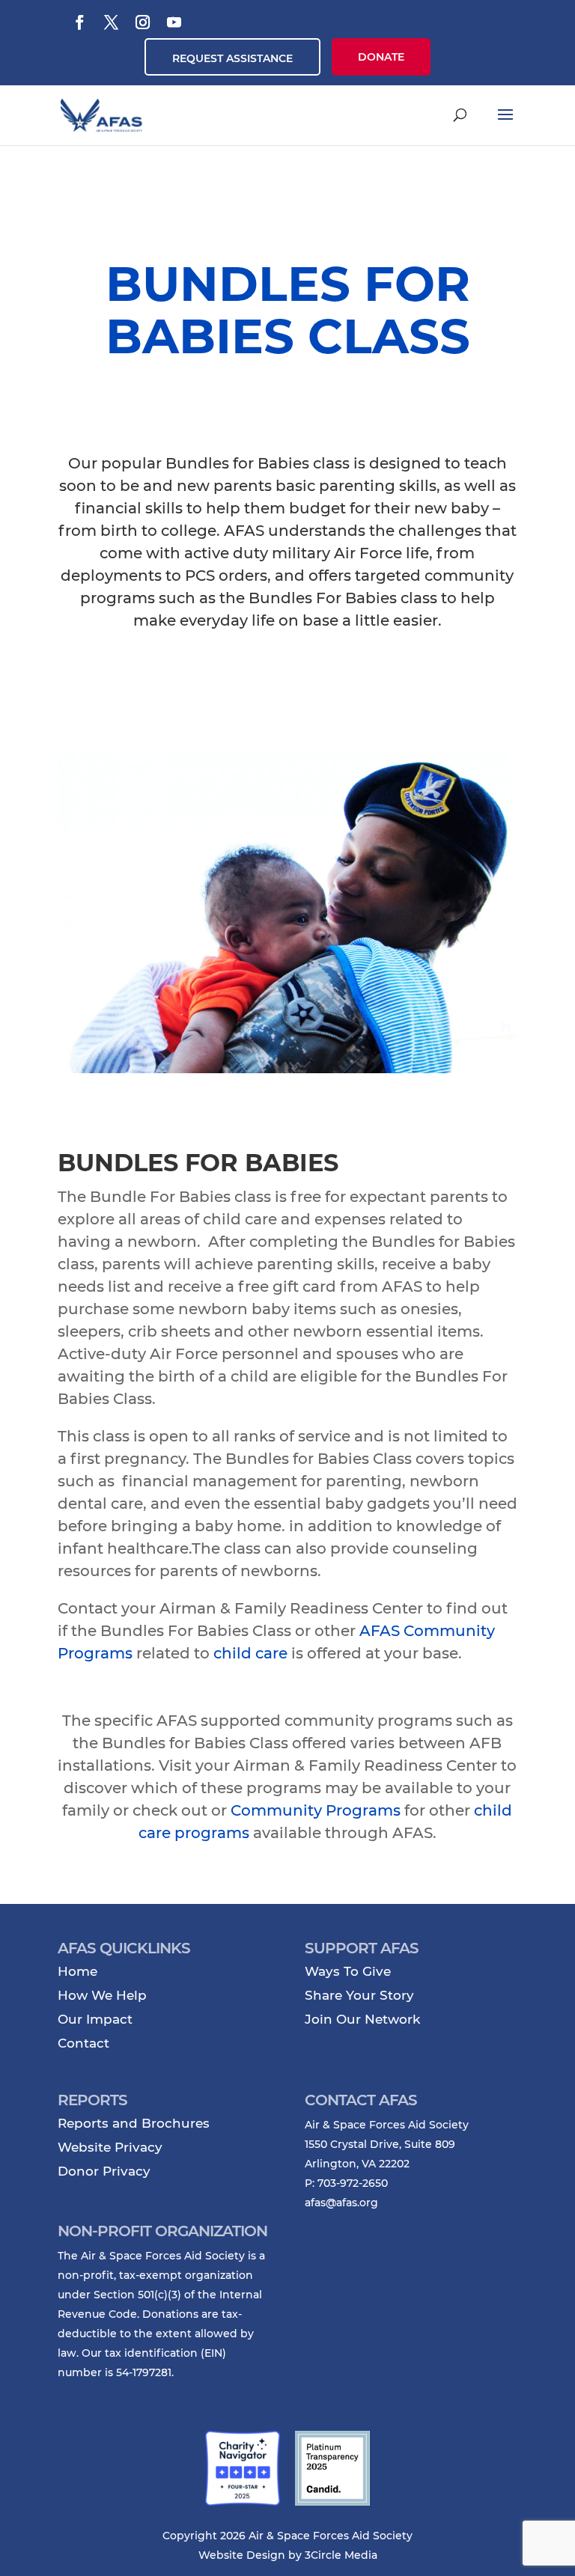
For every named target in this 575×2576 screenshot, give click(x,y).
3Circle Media (341, 2555)
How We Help (102, 1995)
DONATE (381, 57)
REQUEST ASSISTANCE (232, 58)
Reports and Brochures (134, 2123)
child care (250, 1653)
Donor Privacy (104, 2171)
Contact (83, 2043)
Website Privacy (110, 2147)
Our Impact (95, 2019)
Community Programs (316, 1810)
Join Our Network (362, 2019)
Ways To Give (348, 1971)
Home (77, 1971)
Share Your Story (359, 1995)
